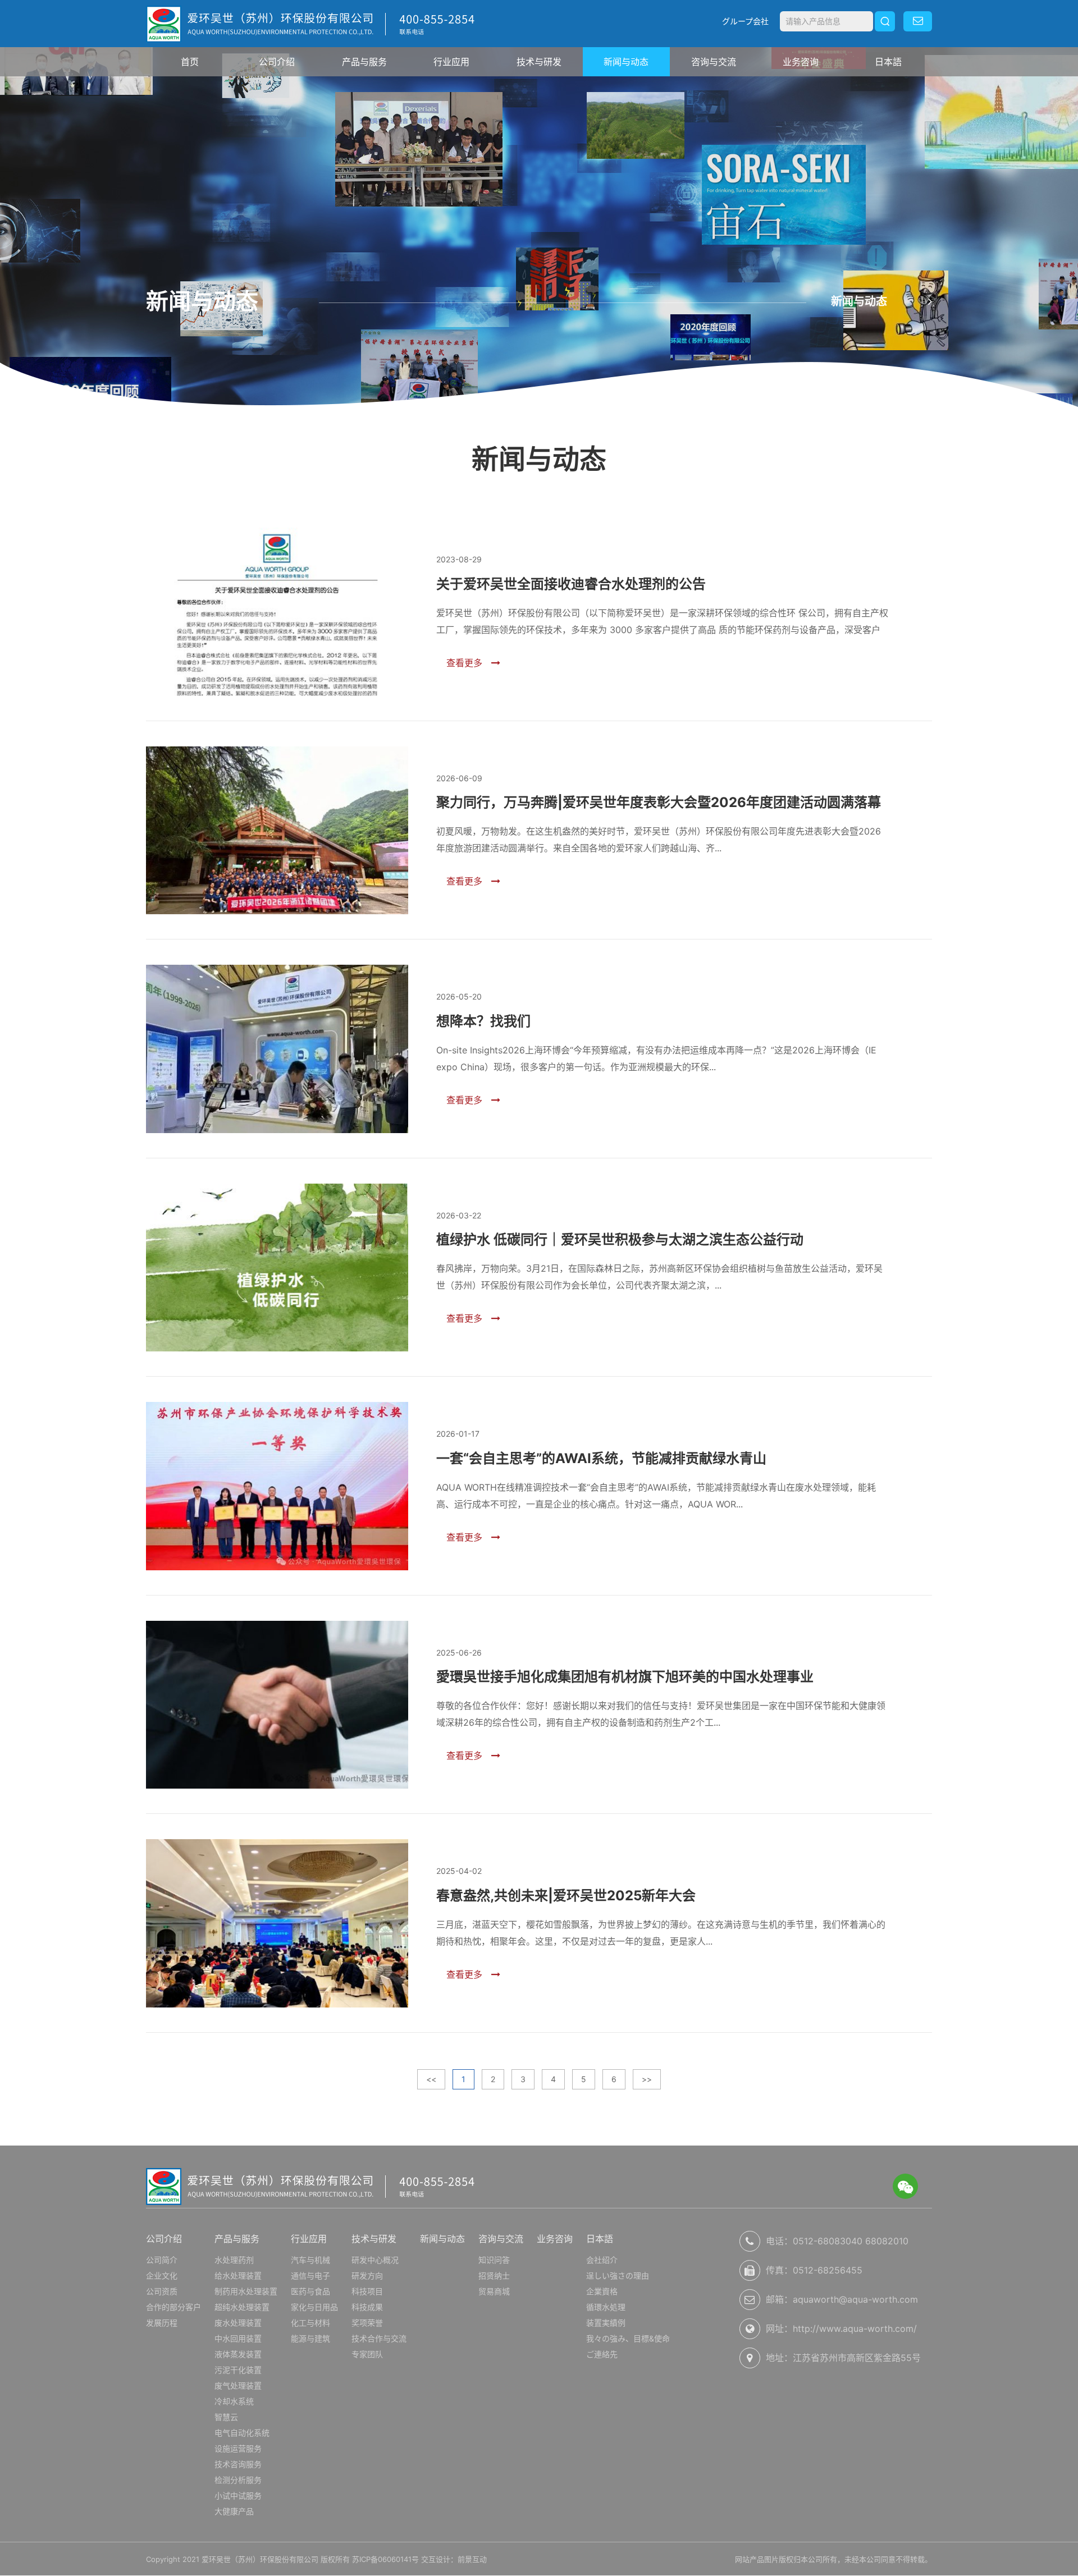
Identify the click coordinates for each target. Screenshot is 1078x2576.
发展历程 (162, 2323)
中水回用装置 (238, 2338)
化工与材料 (310, 2323)
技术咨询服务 (238, 2464)
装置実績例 (606, 2323)
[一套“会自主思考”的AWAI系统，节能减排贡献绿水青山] (277, 1486)
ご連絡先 (602, 2354)
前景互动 (472, 2559)
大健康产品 (234, 2511)
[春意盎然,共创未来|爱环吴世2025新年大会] (277, 1923)
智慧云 (226, 2417)
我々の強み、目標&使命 (628, 2338)
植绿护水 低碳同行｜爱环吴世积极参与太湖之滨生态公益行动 (620, 1239)
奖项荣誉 (367, 2323)
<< (431, 2079)
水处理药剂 (234, 2260)
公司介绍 (277, 62)
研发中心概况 (375, 2260)
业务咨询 (801, 62)
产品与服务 (364, 62)
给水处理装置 (238, 2275)
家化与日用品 (314, 2307)
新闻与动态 (626, 62)
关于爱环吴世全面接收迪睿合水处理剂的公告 (571, 584)
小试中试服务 (238, 2495)
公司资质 (162, 2291)
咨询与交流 (714, 62)
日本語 (888, 62)
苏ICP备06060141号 (385, 2559)
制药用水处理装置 (246, 2291)
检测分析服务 (238, 2480)
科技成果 (367, 2307)
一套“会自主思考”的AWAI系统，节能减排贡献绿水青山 (601, 1458)
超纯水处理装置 (242, 2307)
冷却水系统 (234, 2401)
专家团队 (367, 2354)
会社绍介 (602, 2260)
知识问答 (494, 2260)
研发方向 (367, 2275)
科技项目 (367, 2291)
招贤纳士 (494, 2275)
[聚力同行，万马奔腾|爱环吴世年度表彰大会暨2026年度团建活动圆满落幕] (277, 831)
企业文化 (162, 2275)
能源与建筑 (310, 2338)
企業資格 (602, 2291)
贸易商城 (494, 2291)
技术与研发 (539, 62)
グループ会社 (745, 21)
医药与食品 (310, 2291)
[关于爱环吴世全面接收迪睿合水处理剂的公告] (277, 612)
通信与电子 (310, 2275)
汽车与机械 (310, 2260)
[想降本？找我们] (277, 1049)
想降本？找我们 (483, 1021)
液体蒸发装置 (238, 2354)
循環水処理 (606, 2307)
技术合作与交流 (379, 2338)
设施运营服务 (238, 2448)
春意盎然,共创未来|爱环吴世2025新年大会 (566, 1896)
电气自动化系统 (242, 2433)
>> (647, 2079)
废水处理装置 (238, 2323)
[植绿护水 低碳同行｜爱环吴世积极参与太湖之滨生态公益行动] (277, 1268)
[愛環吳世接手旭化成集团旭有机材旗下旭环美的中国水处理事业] (277, 1705)
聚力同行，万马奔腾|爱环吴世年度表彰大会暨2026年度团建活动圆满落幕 (659, 802)
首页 (190, 62)
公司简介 (162, 2260)
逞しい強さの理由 (618, 2275)
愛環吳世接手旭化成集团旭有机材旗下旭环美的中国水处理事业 (625, 1677)
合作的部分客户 (173, 2307)
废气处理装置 (238, 2385)
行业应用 (451, 62)
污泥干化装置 (238, 2370)
